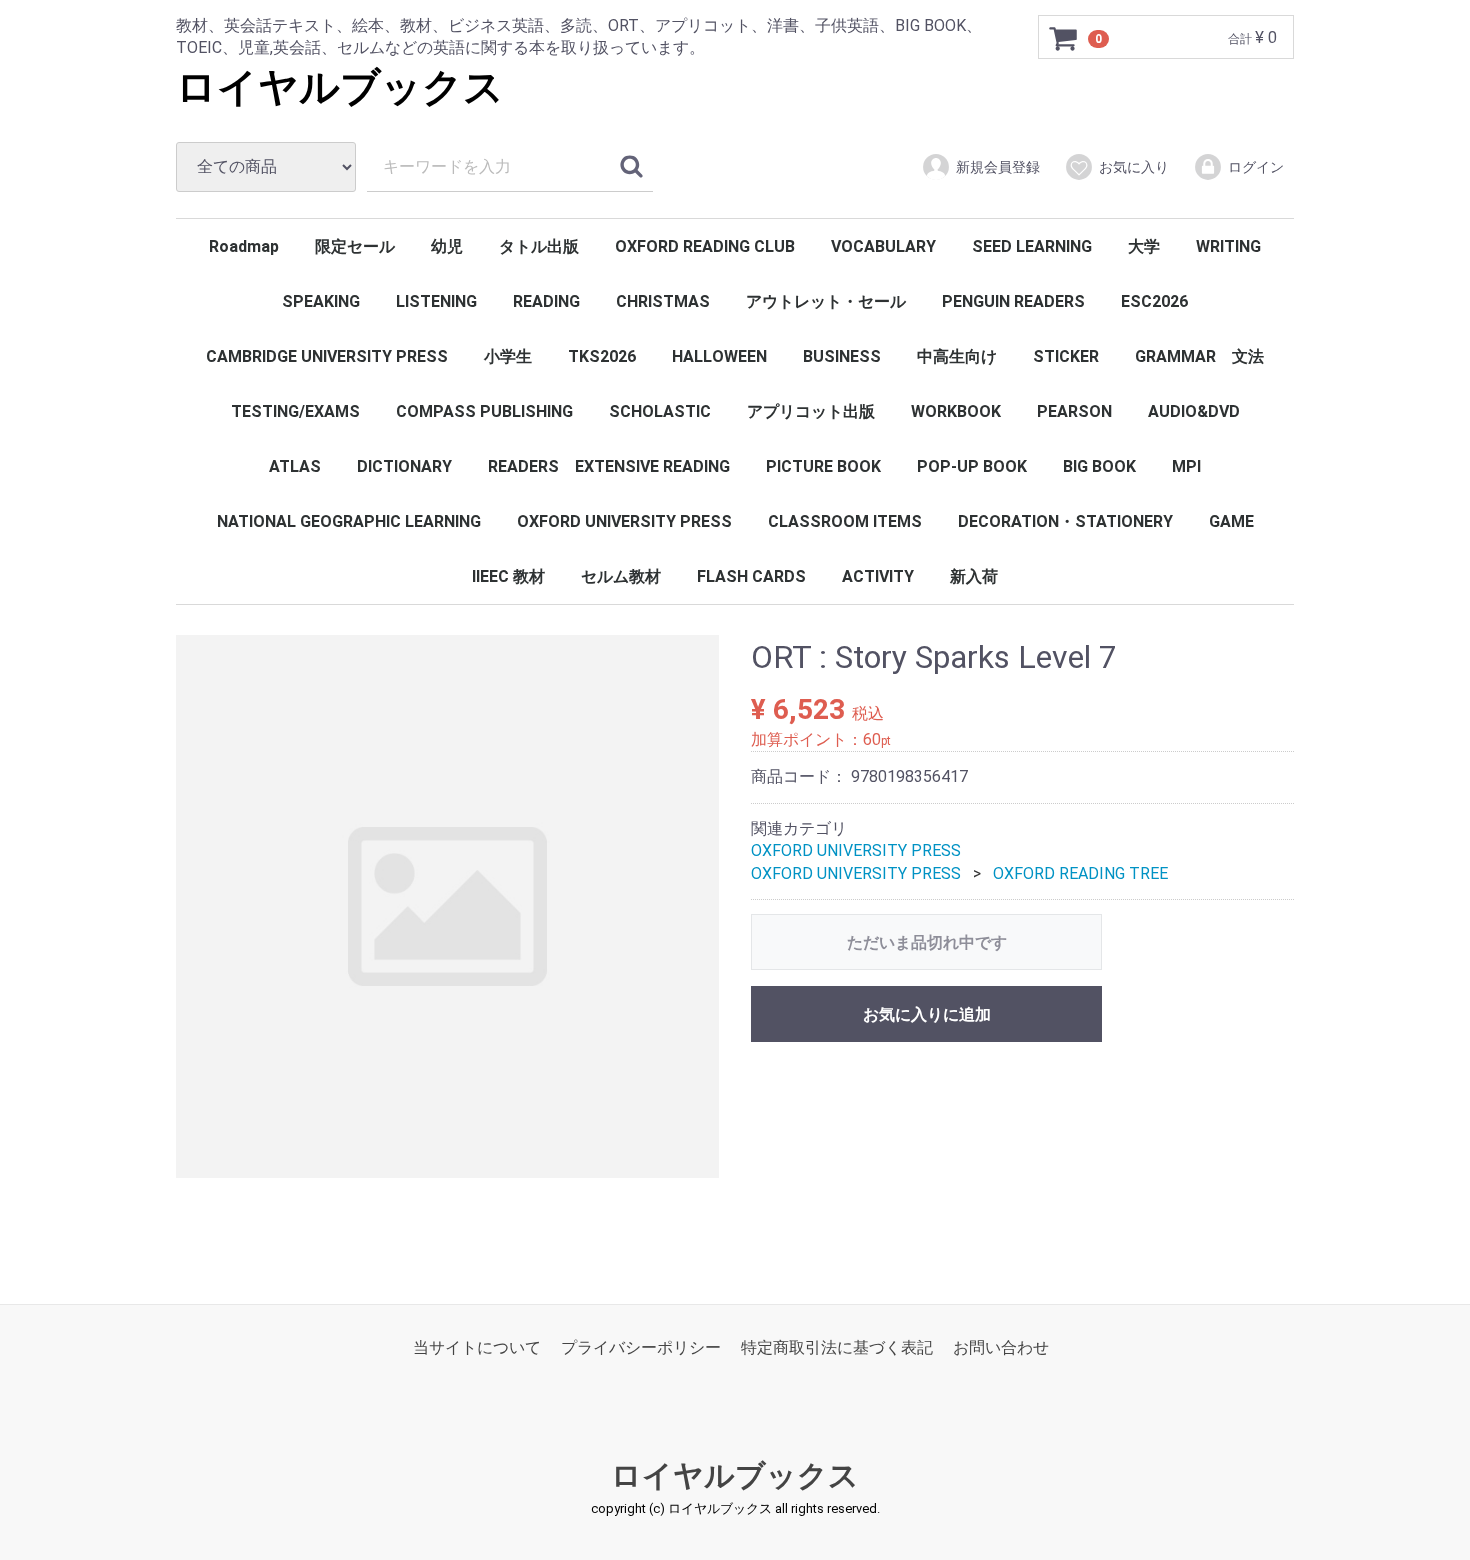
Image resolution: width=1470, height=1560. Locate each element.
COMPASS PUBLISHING (484, 411)
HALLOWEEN (719, 356)
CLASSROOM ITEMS (845, 521)
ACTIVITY (878, 576)
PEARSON (1074, 411)
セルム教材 (621, 576)
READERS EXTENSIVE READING (609, 466)
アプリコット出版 (811, 411)
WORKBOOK (956, 411)
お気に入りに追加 (927, 1014)
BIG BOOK (1099, 466)
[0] (1064, 38)
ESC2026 (1154, 301)
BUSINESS (842, 356)
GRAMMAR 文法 (1199, 356)
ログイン (1256, 167)
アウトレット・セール (826, 301)
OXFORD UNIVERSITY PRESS (624, 521)
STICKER (1066, 356)
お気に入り (1134, 167)
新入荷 (974, 576)
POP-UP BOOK (972, 466)
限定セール (355, 246)
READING (546, 301)
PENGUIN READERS (1013, 301)
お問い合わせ (1001, 1347)
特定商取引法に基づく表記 (837, 1347)
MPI (1186, 466)
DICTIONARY (404, 466)
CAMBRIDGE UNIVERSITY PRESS (327, 356)
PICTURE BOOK (823, 466)
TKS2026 (602, 356)
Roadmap (244, 246)
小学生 (508, 356)
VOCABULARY (883, 246)
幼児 (447, 246)
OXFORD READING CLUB (705, 246)
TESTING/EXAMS (295, 411)
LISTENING (436, 301)
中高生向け (957, 356)
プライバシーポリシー (641, 1347)
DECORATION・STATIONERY (1065, 521)
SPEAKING (321, 301)
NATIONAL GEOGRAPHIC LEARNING (349, 521)
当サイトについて (477, 1347)
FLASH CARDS (751, 576)
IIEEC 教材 (508, 576)
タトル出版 (539, 246)
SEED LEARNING (1032, 246)
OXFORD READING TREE (1080, 873)
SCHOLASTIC (660, 411)
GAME (1231, 521)
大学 (1144, 246)
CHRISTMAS (663, 301)
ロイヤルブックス (340, 87)
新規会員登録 (998, 167)
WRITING (1228, 246)
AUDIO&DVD (1194, 411)
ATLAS (295, 466)
